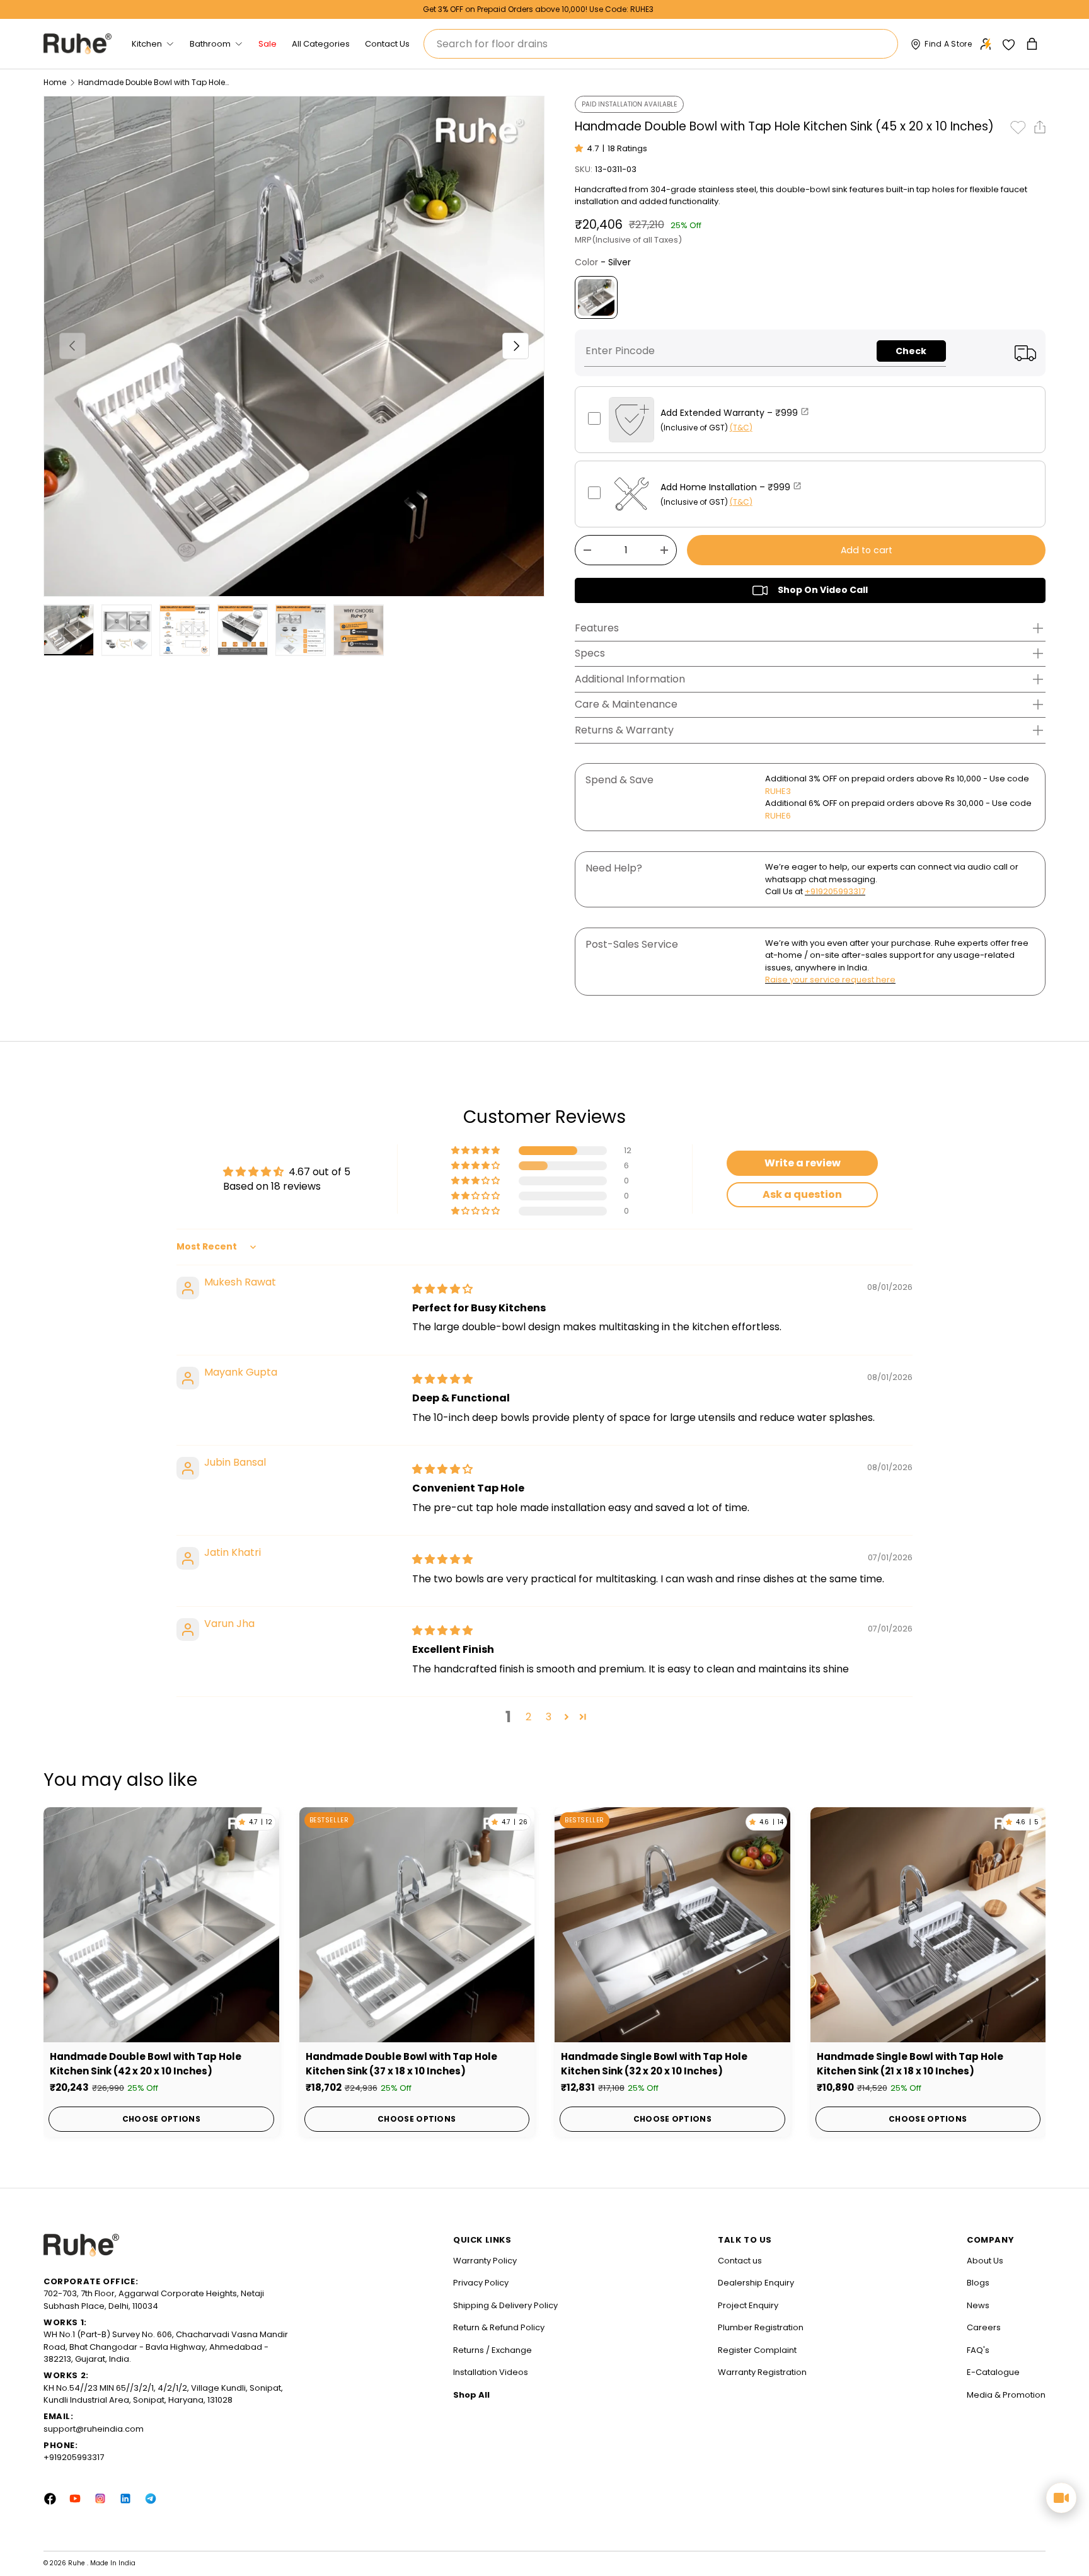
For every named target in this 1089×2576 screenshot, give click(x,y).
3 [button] (549, 1717)
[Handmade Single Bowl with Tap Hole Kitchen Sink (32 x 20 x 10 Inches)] (672, 1925)
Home (55, 83)
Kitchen (147, 44)
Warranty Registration (762, 2372)
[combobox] (661, 44)
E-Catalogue (993, 2372)
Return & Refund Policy (499, 2327)
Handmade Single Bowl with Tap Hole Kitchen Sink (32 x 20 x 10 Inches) (654, 2064)
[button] (1033, 44)
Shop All (471, 2395)
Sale (268, 44)
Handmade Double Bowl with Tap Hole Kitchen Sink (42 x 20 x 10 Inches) (146, 2064)
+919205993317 (835, 891)
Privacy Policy (481, 2283)
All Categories (321, 44)
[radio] (596, 297)
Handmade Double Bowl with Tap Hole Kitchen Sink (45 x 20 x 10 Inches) (154, 83)
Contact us (740, 2261)
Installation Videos (491, 2372)
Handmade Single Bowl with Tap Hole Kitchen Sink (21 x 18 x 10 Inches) (910, 2064)
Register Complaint (757, 2350)
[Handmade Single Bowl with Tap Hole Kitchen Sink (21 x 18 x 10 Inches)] (928, 1925)
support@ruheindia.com (94, 2429)
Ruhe (78, 2563)
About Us (985, 2261)
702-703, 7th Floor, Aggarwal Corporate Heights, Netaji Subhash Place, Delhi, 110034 (154, 2300)
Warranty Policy (485, 2261)
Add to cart (867, 550)
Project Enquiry (748, 2305)
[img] (442, 1289)
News (978, 2305)
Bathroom (210, 44)
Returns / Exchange (493, 2350)
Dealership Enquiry (756, 2283)
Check (911, 351)
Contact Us (387, 44)
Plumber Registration (761, 2327)
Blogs (978, 2283)
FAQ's (978, 2350)
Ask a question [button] (802, 1194)
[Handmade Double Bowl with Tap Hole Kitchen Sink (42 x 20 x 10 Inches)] (161, 1925)
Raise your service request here (830, 980)
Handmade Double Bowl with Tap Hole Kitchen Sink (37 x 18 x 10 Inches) (401, 2064)
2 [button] (528, 1717)
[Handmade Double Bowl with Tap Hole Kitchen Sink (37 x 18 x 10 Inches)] (417, 1925)
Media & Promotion (1006, 2395)
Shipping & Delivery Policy (505, 2305)
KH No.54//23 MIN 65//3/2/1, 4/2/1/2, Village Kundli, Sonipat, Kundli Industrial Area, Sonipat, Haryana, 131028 (163, 2394)
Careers (984, 2327)
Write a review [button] (803, 1163)
